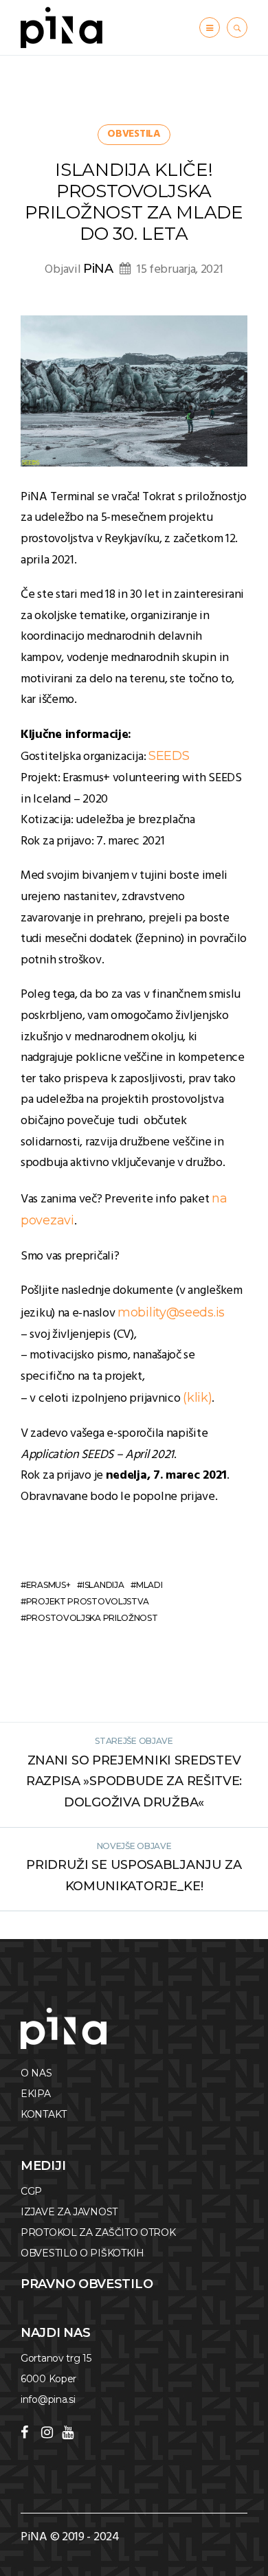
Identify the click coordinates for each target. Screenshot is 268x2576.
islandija (103, 1585)
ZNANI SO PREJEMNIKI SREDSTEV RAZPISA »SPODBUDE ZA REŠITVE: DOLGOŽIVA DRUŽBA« (134, 1781)
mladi (149, 1585)
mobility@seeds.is (171, 1312)
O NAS (36, 2073)
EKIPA (36, 2094)
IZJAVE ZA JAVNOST (69, 2212)
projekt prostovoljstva (88, 1601)
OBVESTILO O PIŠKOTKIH (82, 2253)
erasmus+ (48, 1585)
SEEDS (169, 756)
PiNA (98, 269)
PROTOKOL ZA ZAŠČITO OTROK (98, 2232)
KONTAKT (44, 2114)
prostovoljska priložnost (92, 1618)
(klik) (197, 1398)
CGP (31, 2191)
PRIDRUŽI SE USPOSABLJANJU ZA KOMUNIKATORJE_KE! (134, 1875)
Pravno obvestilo (87, 2284)
